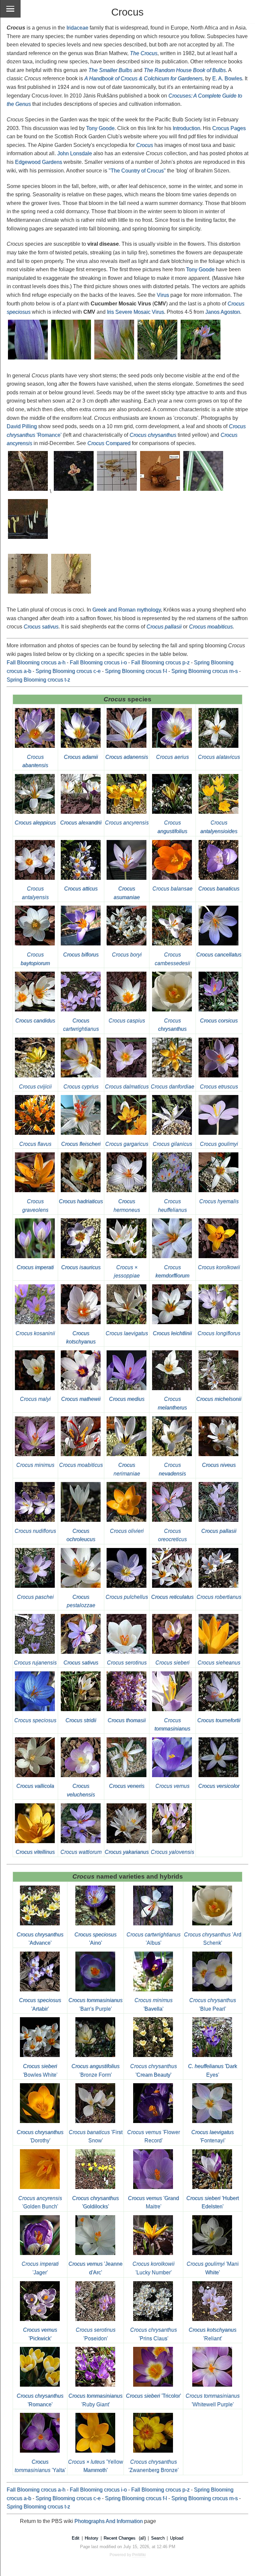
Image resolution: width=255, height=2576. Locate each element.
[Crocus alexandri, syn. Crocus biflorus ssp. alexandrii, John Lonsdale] (81, 814)
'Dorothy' (40, 2136)
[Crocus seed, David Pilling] (28, 491)
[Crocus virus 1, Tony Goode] (28, 360)
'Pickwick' (40, 2334)
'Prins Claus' (154, 2334)
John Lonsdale (75, 153)
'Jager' (40, 2268)
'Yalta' (40, 2466)
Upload (177, 2538)
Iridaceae (77, 28)
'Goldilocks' (95, 2202)
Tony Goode (100, 128)
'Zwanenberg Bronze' (154, 2466)
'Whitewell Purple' (213, 2400)
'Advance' (40, 1939)
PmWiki (139, 2555)
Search (158, 2538)
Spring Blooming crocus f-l (136, 671)
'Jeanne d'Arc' (95, 2268)
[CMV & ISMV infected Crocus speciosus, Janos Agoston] (201, 360)
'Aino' (95, 1939)
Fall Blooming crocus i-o (98, 662)
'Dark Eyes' (212, 2070)
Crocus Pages (229, 128)
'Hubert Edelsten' (212, 2202)
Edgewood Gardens (39, 162)
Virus (163, 295)
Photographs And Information (109, 2521)
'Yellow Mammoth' (96, 2466)
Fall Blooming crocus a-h (36, 662)
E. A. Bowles (227, 78)
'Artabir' (40, 2004)
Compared (109, 443)
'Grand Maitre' (153, 2202)
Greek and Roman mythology (127, 610)
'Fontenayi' (212, 2136)
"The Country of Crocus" (137, 171)
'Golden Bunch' (40, 2202)
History (91, 2538)
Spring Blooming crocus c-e (68, 671)
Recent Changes (120, 2538)
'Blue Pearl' (213, 2004)
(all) (142, 2538)
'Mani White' (213, 2268)
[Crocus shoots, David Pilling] (28, 539)
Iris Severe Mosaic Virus (135, 312)
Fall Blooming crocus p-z (160, 662)
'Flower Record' (154, 2136)
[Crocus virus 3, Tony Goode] (115, 360)
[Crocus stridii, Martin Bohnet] (81, 1712)
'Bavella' (154, 2004)
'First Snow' (96, 2136)
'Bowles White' (40, 2070)
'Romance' (40, 2400)
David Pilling (22, 426)
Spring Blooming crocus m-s (205, 671)
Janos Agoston (223, 312)
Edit (76, 2538)
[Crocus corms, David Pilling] (160, 491)
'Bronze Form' (95, 2070)
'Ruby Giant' (95, 2400)
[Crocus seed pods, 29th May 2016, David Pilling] (28, 594)
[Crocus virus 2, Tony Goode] (71, 360)
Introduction (186, 128)
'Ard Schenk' (213, 1939)
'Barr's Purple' (95, 2004)
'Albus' (154, 1939)
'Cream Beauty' (154, 2070)
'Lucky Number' (154, 2268)
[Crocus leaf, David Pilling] (204, 491)
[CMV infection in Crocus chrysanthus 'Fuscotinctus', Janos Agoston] (158, 360)
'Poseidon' (96, 2334)
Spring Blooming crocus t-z (38, 680)
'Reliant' (212, 2334)
